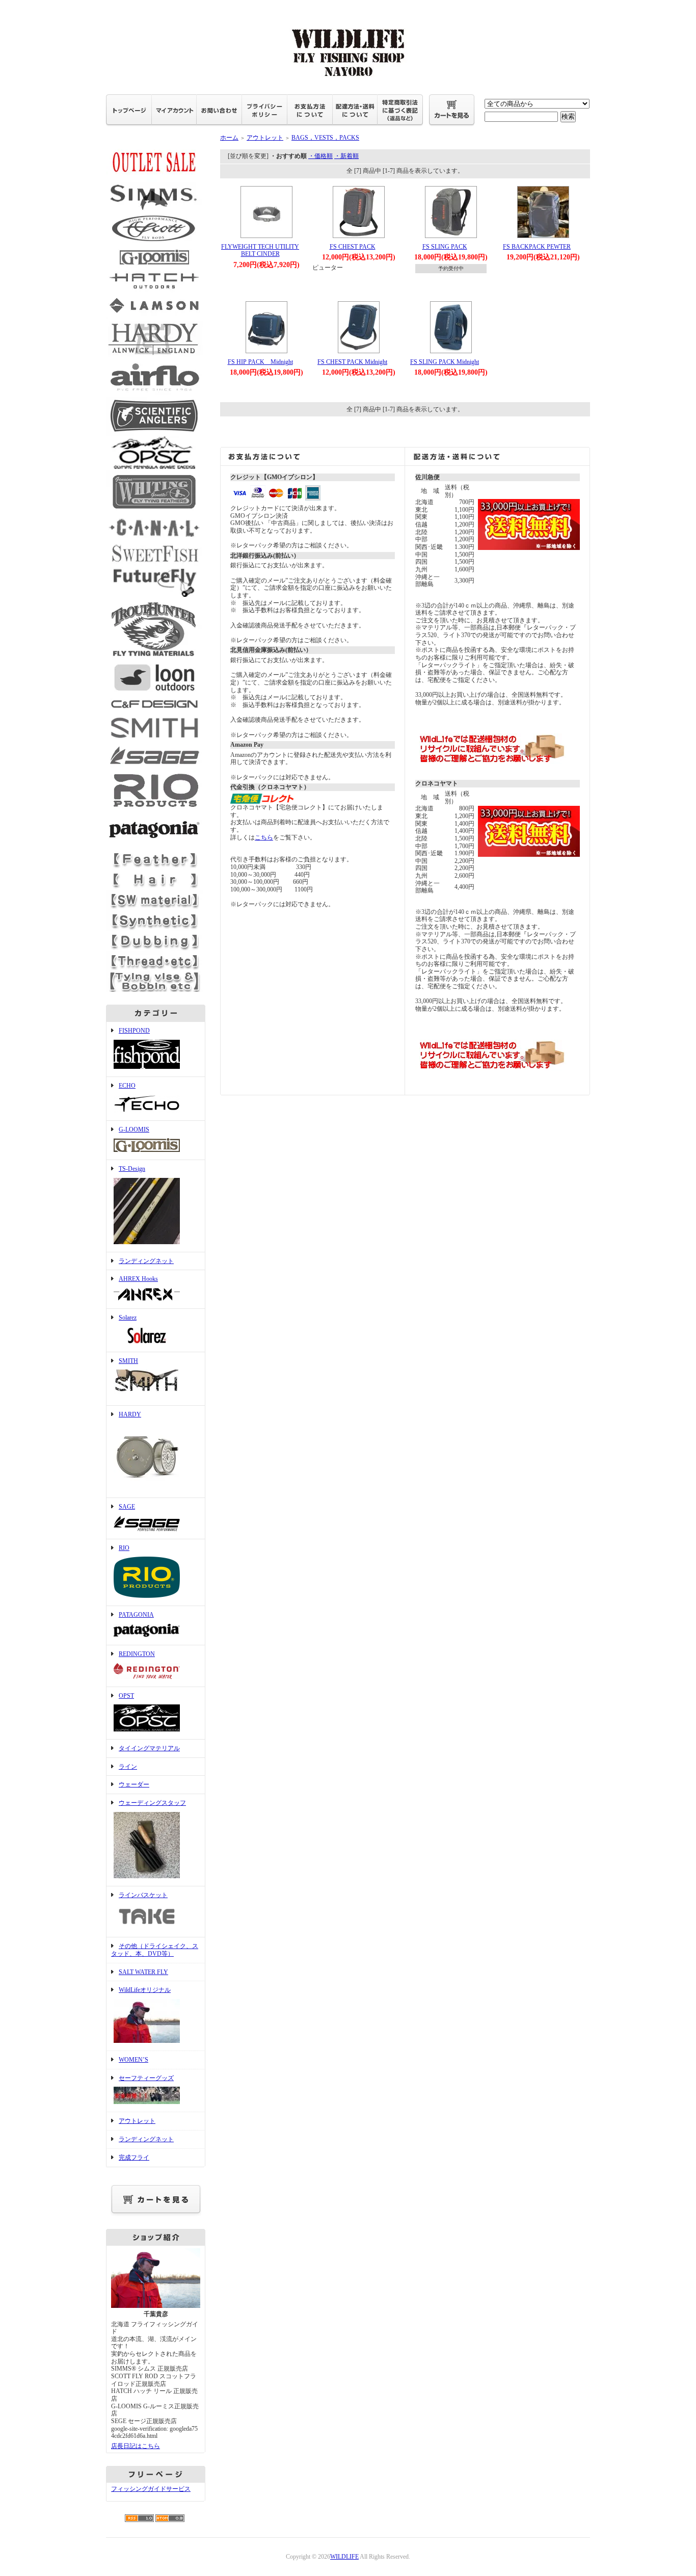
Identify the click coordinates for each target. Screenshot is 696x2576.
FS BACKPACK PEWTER (537, 247)
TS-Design (132, 1169)
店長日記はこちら (136, 2446)
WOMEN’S (133, 2060)
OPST (126, 1696)
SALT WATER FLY (143, 1972)
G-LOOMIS (134, 1129)
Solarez (128, 1318)
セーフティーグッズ (146, 2078)
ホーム (229, 138)
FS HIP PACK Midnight (260, 362)
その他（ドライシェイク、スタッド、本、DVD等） (155, 1950)
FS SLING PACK (445, 247)
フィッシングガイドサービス (151, 2489)
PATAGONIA (136, 1615)
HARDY (130, 1414)
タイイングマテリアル (149, 1748)
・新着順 (346, 156)
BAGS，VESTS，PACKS (325, 138)
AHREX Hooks (138, 1279)
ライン (128, 1767)
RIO (124, 1548)
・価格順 (320, 156)
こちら (264, 837)
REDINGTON (137, 1654)
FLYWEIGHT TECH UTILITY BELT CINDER (260, 251)
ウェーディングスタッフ (152, 1803)
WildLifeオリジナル (145, 1990)
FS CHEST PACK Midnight (352, 362)
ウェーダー (134, 1784)
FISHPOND (134, 1031)
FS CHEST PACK (353, 247)
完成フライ (134, 2158)
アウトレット (137, 2121)
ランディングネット (146, 1261)
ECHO (127, 1086)
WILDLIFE (344, 2557)
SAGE (127, 1507)
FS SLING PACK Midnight (445, 362)
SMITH (128, 1361)
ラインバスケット (143, 1895)
